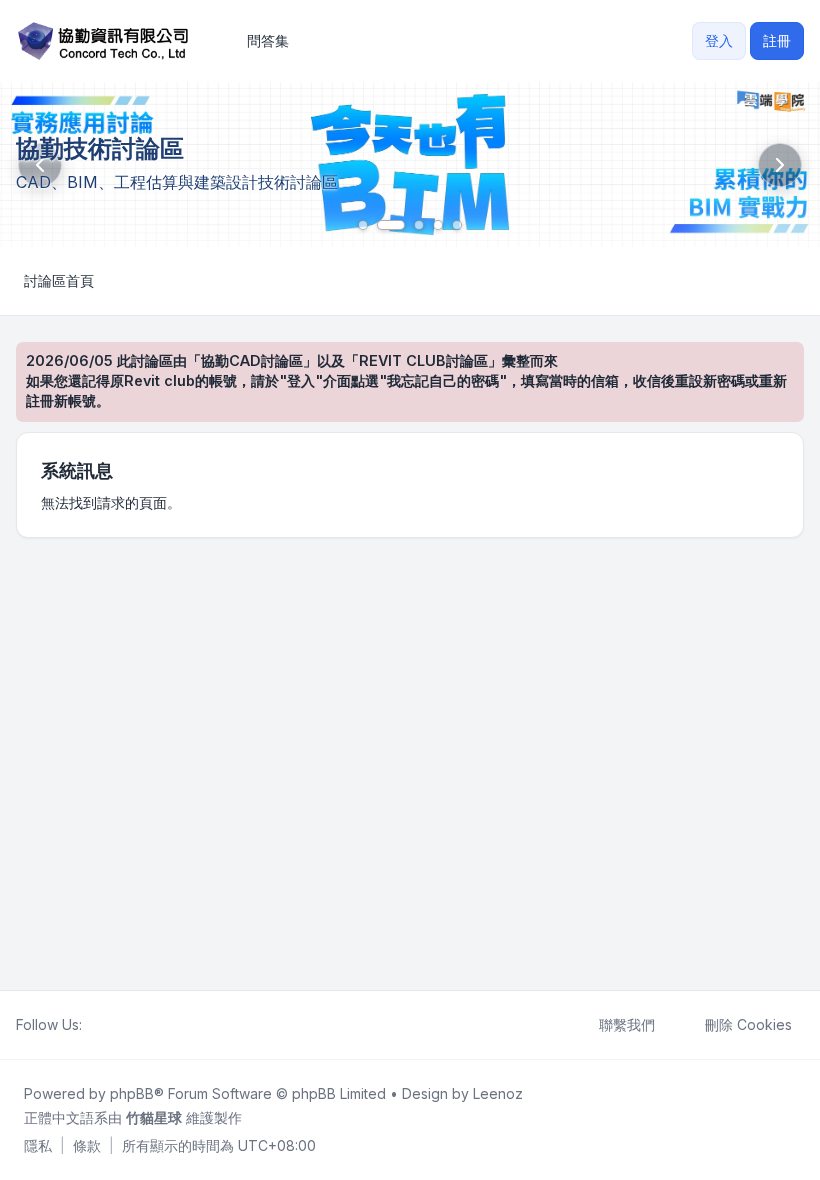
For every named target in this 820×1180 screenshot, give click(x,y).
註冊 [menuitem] (777, 40)
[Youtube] (126, 1025)
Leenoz (498, 1093)
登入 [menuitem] (719, 40)
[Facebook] (94, 1025)
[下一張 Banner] (780, 165)
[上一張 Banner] (40, 165)
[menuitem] (38, 1146)
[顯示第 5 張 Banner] (457, 225)
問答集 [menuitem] (268, 40)
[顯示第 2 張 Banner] (391, 225)
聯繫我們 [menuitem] (627, 1024)
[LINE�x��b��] (110, 1025)
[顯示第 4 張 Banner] (438, 225)
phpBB (132, 1093)
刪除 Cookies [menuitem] (748, 1024)
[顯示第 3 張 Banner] (419, 225)
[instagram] (142, 1025)
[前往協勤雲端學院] (410, 164)
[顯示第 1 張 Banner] (363, 225)
